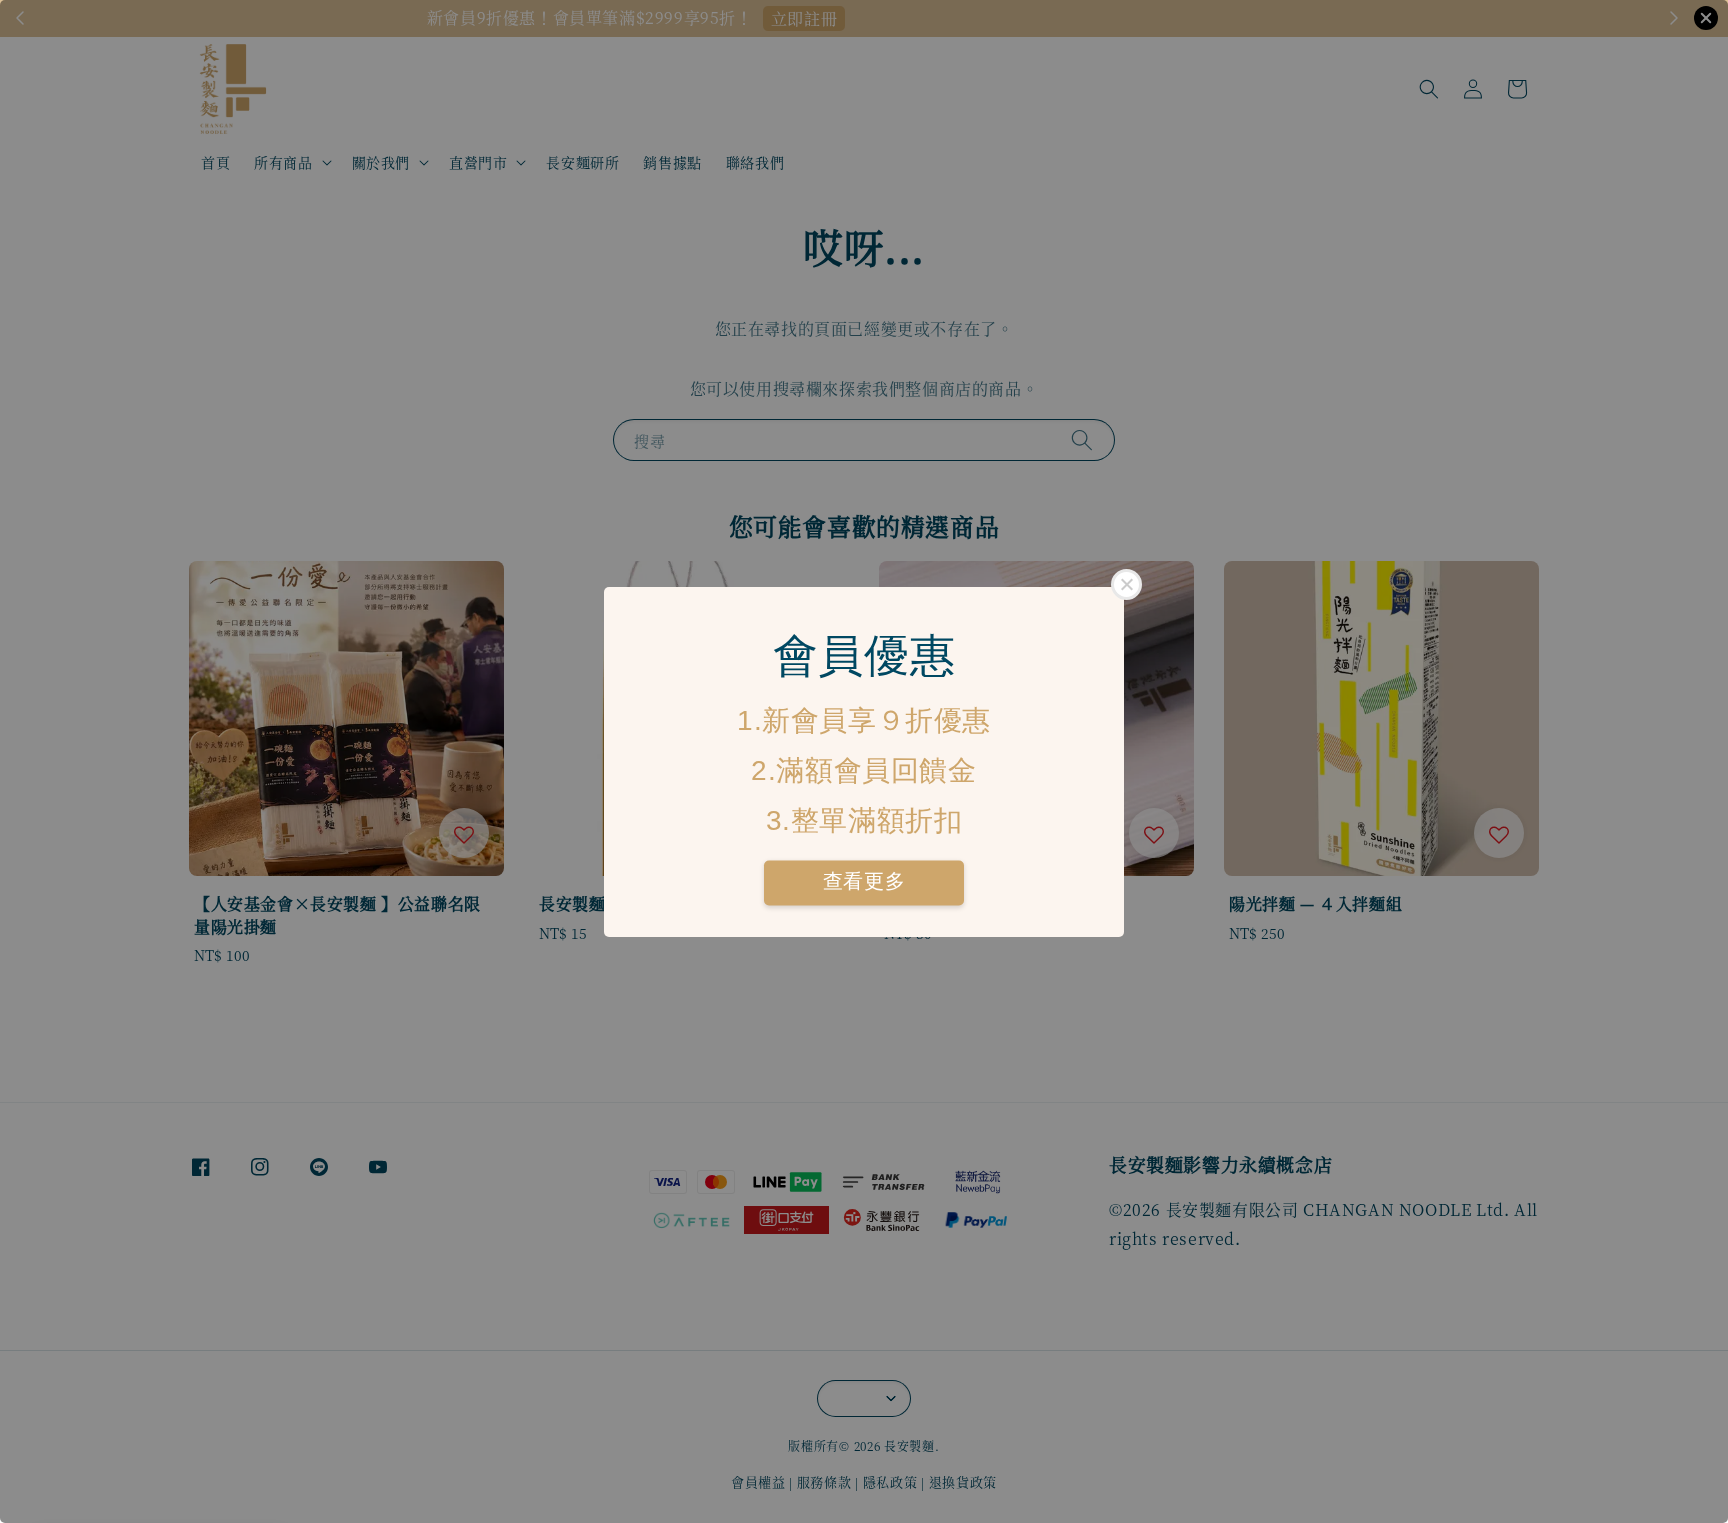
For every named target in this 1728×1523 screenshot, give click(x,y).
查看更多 (864, 881)
